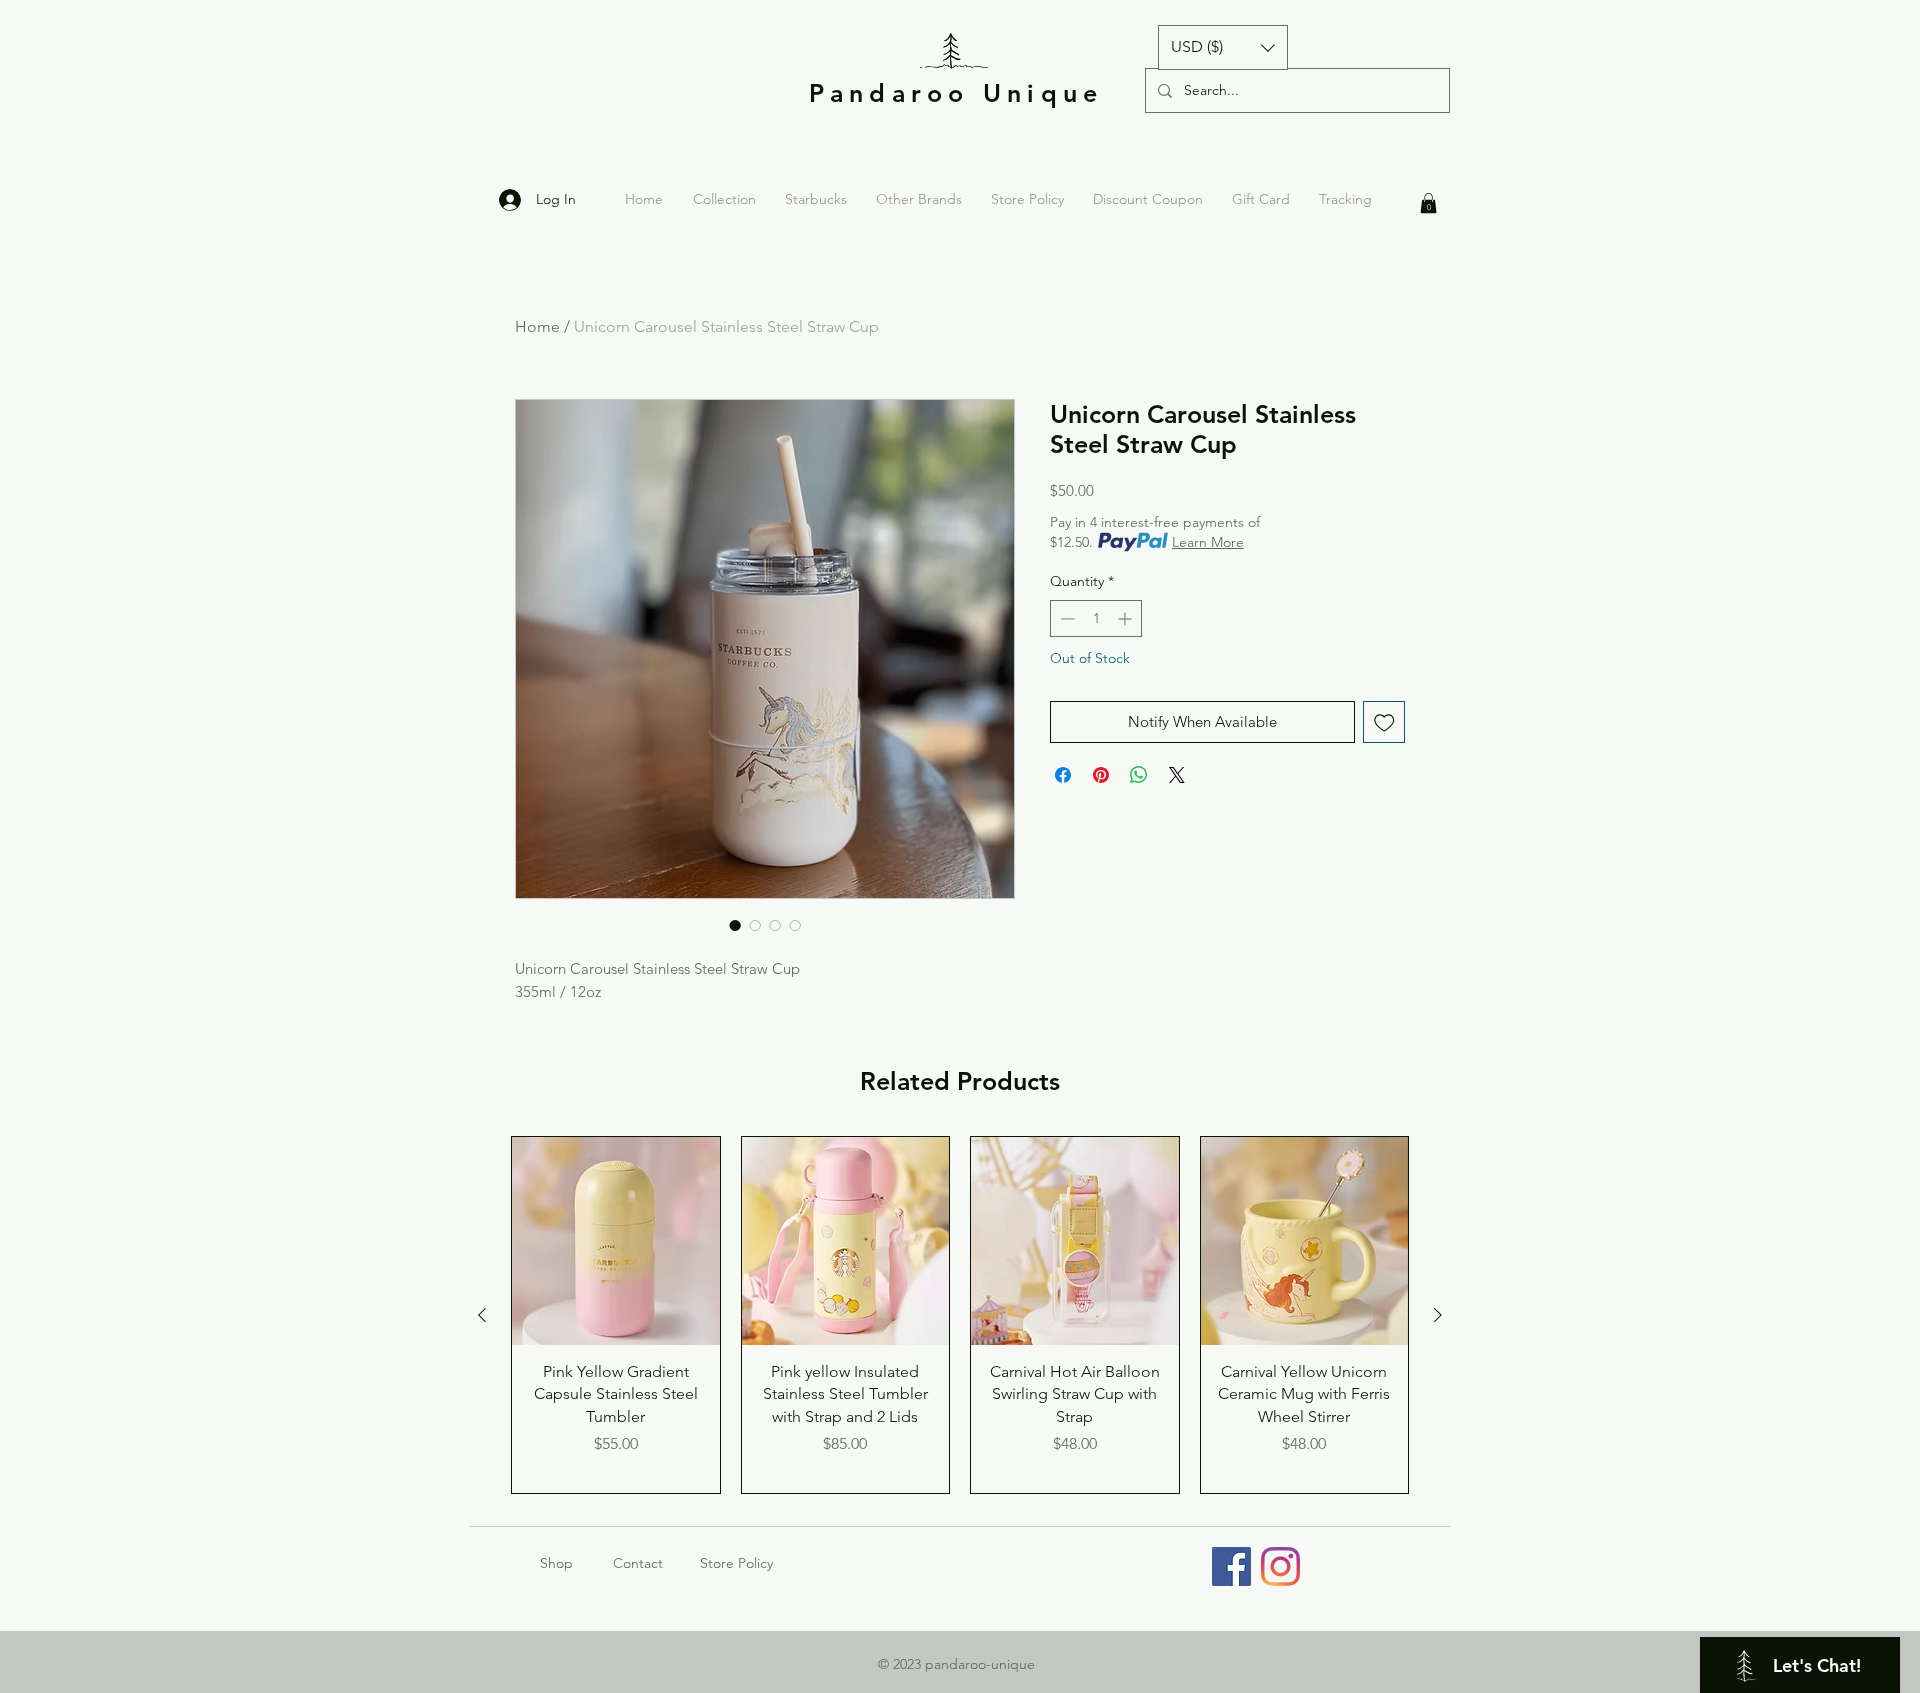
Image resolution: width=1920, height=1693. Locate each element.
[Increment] (1126, 618)
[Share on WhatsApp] (1139, 775)
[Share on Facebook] (1063, 775)
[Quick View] (616, 1241)
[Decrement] (1065, 618)
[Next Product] (1438, 1315)
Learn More (1208, 542)
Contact (638, 1563)
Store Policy (736, 1563)
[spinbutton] (1096, 618)
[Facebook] (1231, 1566)
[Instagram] (1280, 1566)
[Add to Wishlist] (1384, 722)
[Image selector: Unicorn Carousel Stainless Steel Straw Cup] (735, 925)
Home (537, 326)
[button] (1223, 47)
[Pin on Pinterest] (1101, 775)
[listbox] (1223, 47)
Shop (576, 1563)
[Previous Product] (482, 1315)
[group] (960, 1315)
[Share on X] (1177, 775)
